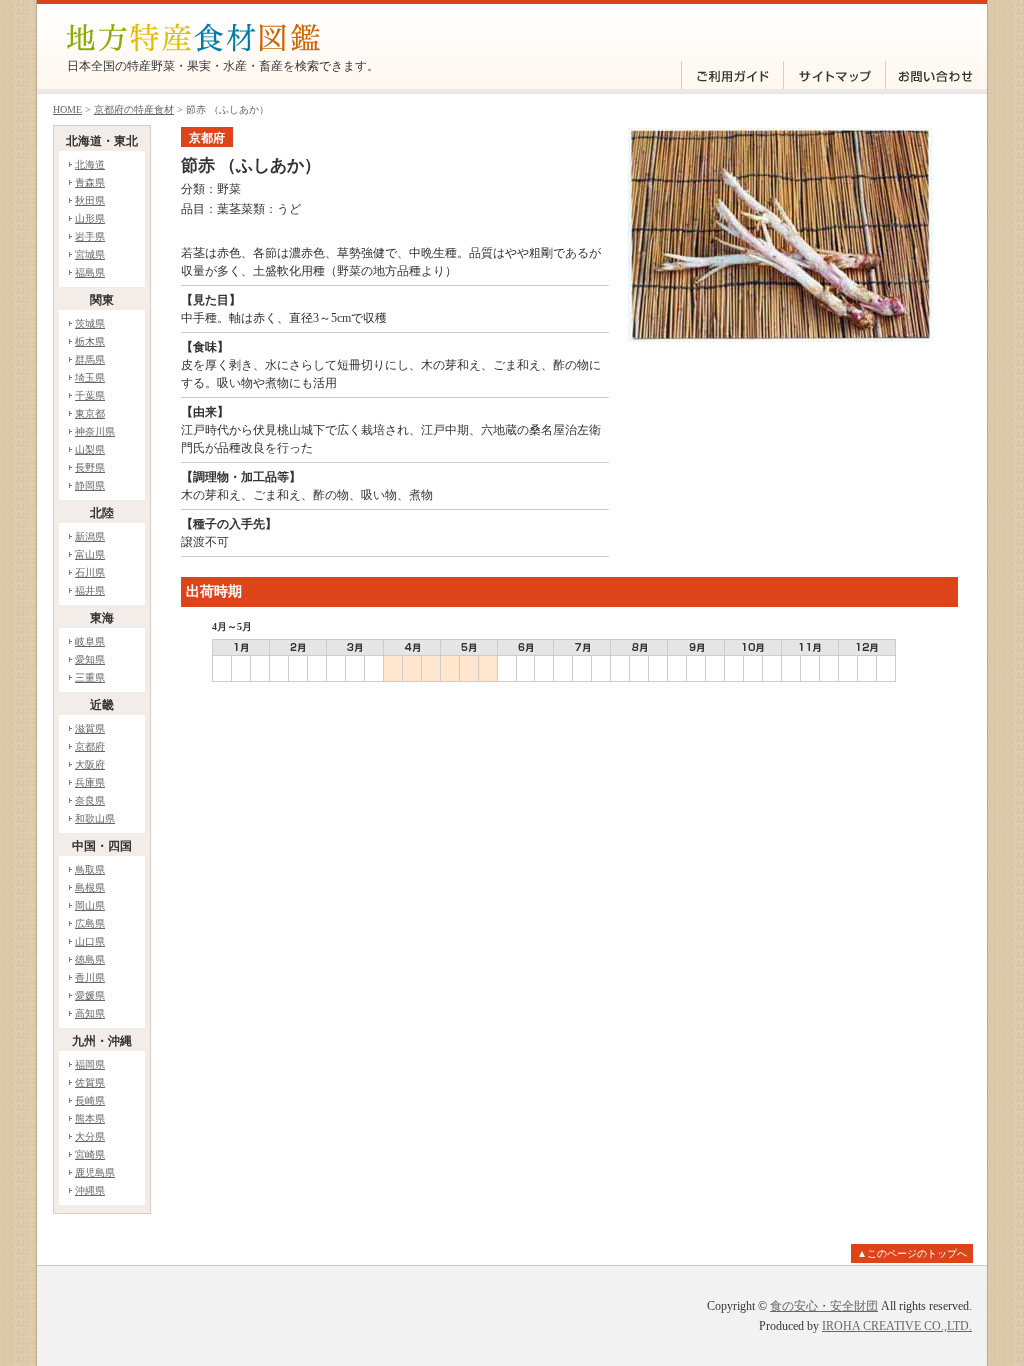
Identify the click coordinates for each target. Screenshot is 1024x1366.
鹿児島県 (95, 1172)
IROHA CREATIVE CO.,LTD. (897, 1326)
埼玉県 (90, 377)
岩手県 (90, 236)
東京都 (90, 413)
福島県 (90, 272)
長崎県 (90, 1100)
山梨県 (90, 449)
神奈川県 (95, 431)
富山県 (90, 554)
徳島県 (90, 959)
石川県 (90, 572)
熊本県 (90, 1118)
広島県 (90, 923)
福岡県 (90, 1064)
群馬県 (90, 359)
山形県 (90, 218)
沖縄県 (90, 1190)
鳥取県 (90, 869)
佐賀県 (90, 1082)
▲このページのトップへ (912, 1253)
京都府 (90, 746)
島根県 (90, 887)
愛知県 (90, 659)
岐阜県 (90, 641)
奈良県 (90, 800)
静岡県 (90, 485)
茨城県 (90, 323)
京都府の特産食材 (134, 109)
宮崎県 (90, 1154)
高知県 (90, 1013)
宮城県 (90, 254)
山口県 (90, 941)
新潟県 (90, 536)
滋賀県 (90, 728)
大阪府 (90, 764)
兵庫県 (90, 782)
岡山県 (90, 905)
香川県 (90, 977)
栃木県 (90, 341)
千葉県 (90, 395)
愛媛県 (90, 995)
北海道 (90, 164)
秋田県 (90, 200)
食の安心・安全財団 (824, 1306)
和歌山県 (95, 818)
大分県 (90, 1136)
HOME (67, 109)
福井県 (90, 590)
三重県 (90, 677)
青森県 (90, 182)
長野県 (90, 467)
